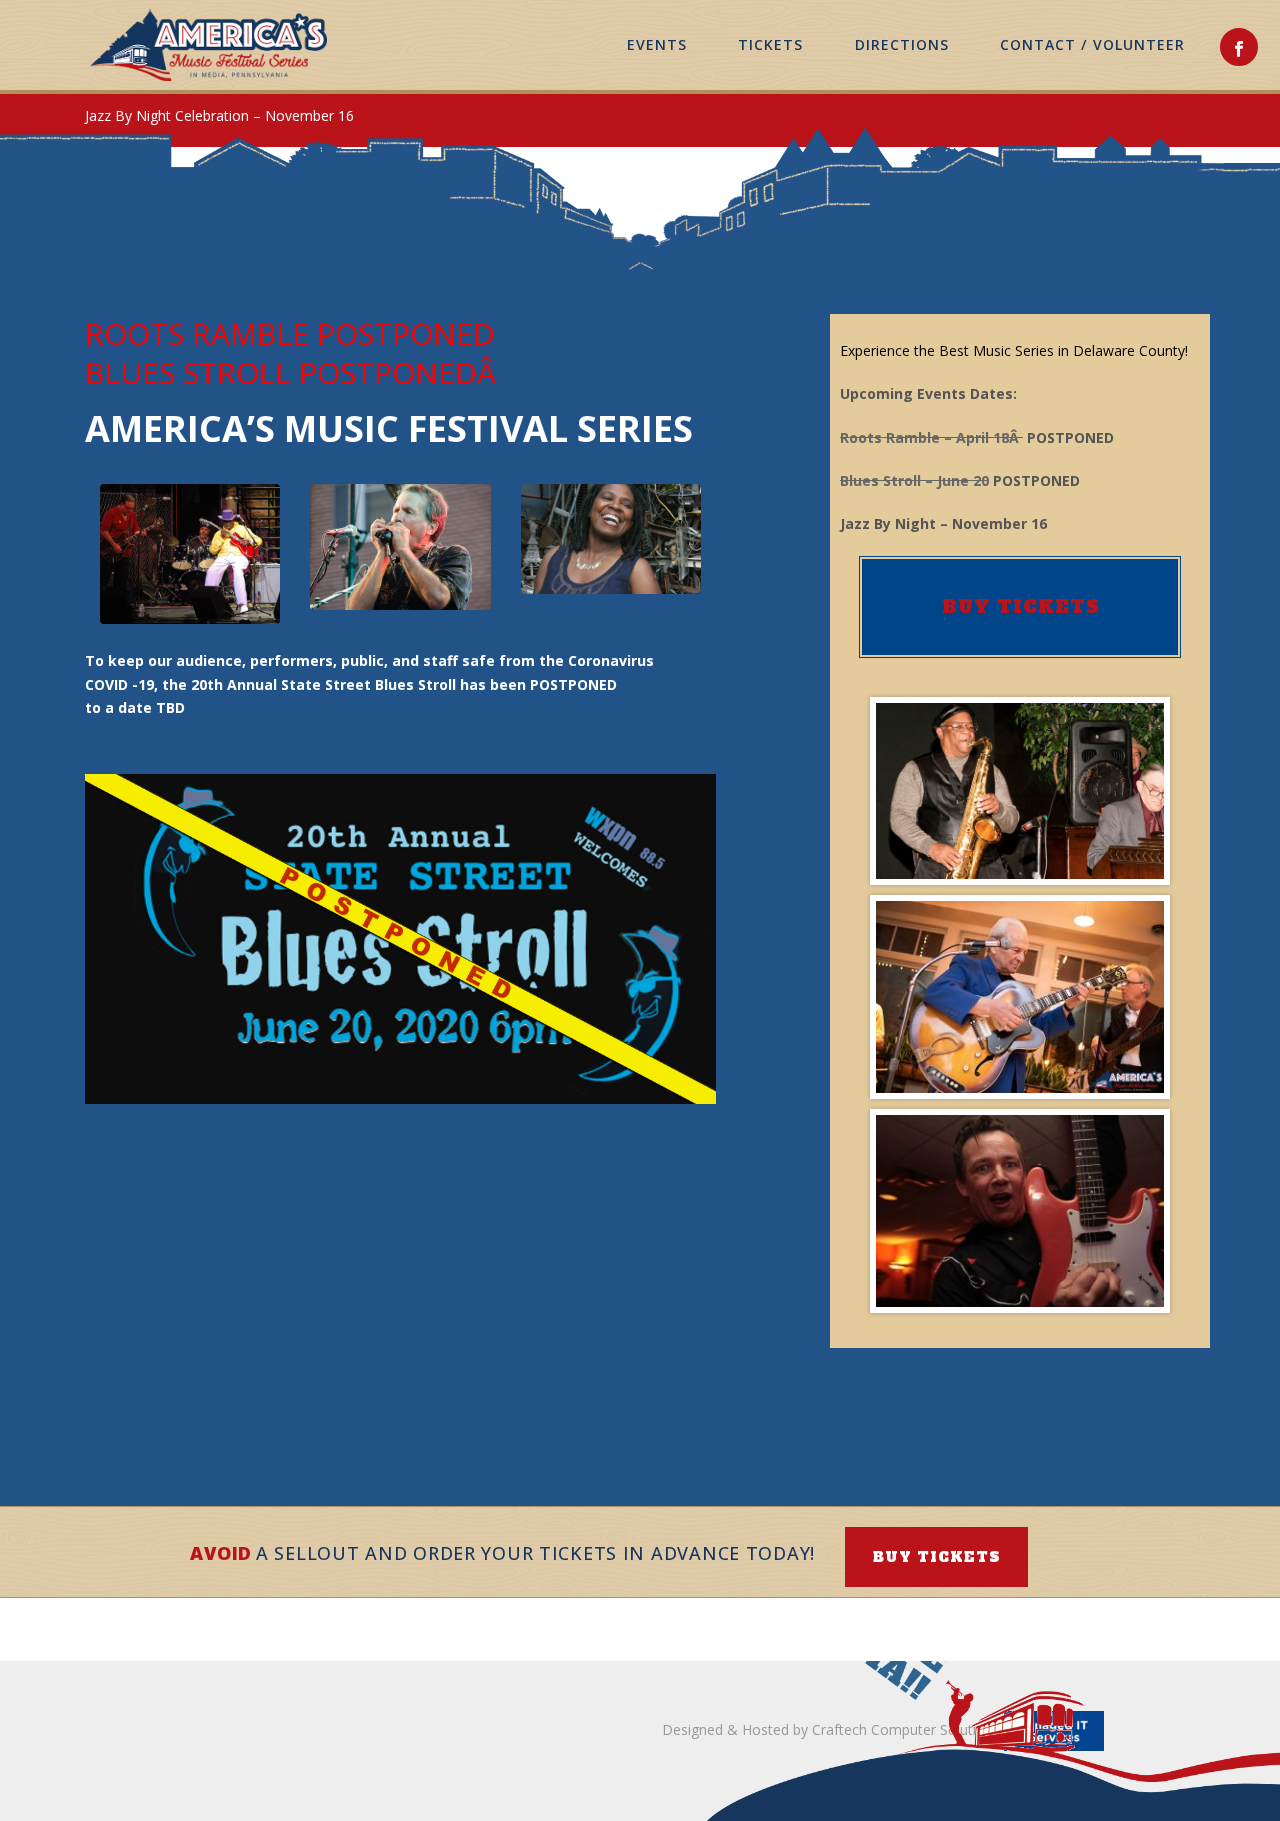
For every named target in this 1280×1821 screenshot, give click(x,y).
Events (657, 44)
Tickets (770, 44)
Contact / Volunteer (1092, 44)
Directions (902, 44)
